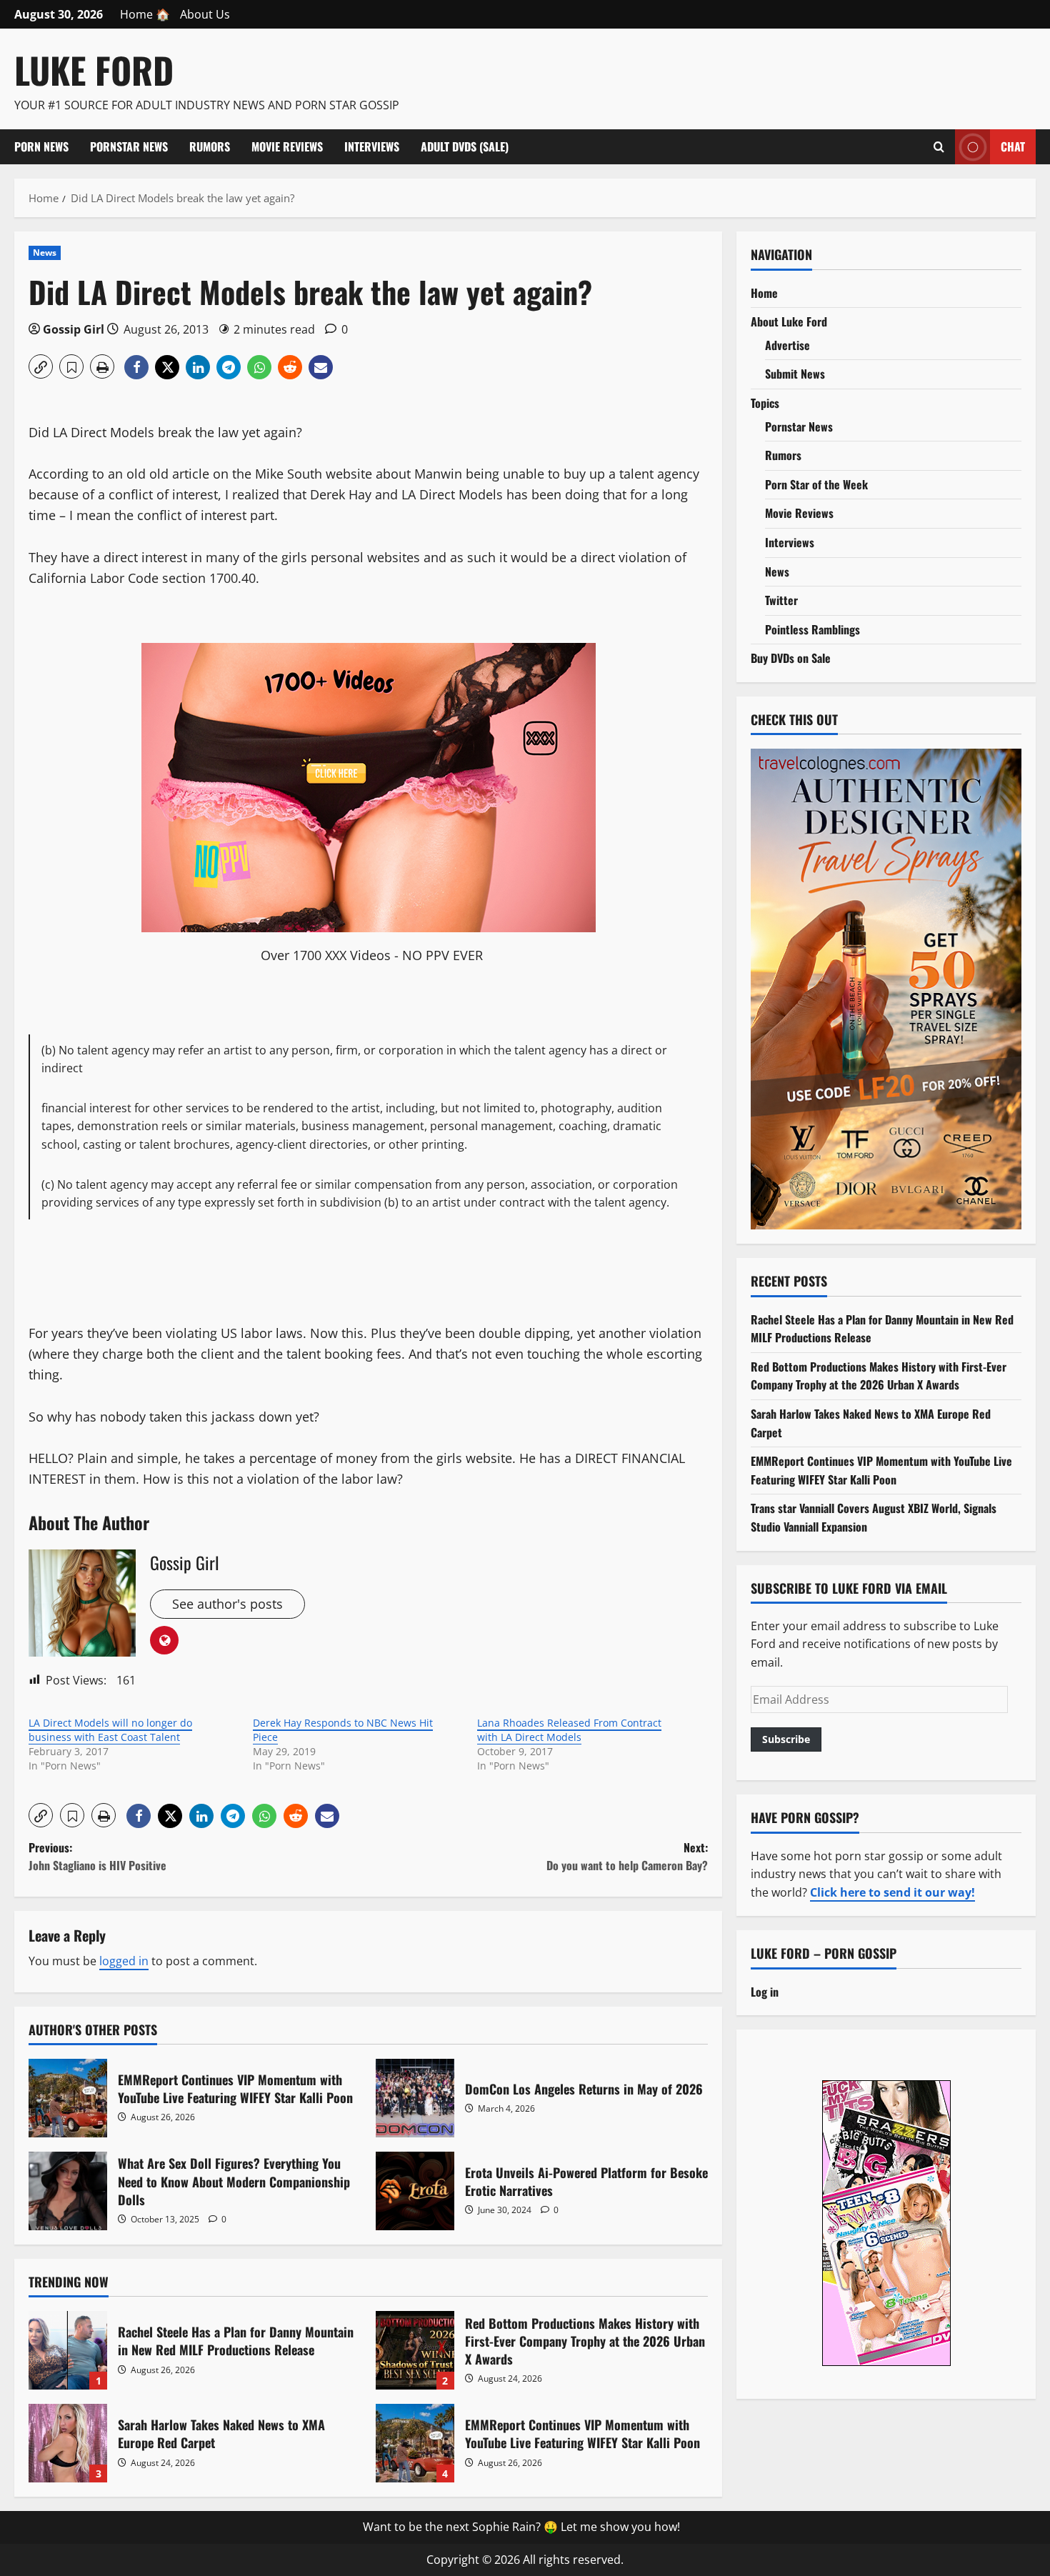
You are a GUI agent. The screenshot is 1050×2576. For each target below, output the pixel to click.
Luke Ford (94, 69)
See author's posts (227, 1604)
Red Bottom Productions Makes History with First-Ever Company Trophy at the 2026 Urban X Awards (415, 2350)
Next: (627, 1857)
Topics (765, 402)
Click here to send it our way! (892, 1892)
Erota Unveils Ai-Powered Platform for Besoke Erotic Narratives (415, 2191)
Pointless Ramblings (812, 629)
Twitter (781, 599)
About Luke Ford (789, 321)
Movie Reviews (287, 146)
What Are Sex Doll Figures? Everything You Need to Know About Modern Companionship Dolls (68, 2191)
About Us (205, 14)
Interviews (372, 146)
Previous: (97, 1857)
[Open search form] (939, 146)
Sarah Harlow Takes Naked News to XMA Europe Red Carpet (68, 2443)
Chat (1013, 146)
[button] (41, 366)
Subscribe (786, 1739)
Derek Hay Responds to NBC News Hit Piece (343, 1730)
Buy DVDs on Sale (791, 658)
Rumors (210, 146)
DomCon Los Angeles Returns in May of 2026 (415, 2098)
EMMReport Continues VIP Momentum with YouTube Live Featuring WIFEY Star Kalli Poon (68, 2098)
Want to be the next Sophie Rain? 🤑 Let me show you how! (521, 2527)
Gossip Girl (74, 329)
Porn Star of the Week (816, 484)
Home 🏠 (145, 14)
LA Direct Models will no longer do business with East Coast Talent (110, 1730)
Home (764, 292)
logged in (124, 1961)
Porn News (41, 146)
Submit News (795, 374)
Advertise (787, 344)
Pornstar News (129, 146)
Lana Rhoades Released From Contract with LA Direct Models (569, 1730)
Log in (765, 1991)
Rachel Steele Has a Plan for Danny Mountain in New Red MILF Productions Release (68, 2350)
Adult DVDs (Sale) (465, 146)
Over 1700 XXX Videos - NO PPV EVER (372, 955)
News (45, 253)
